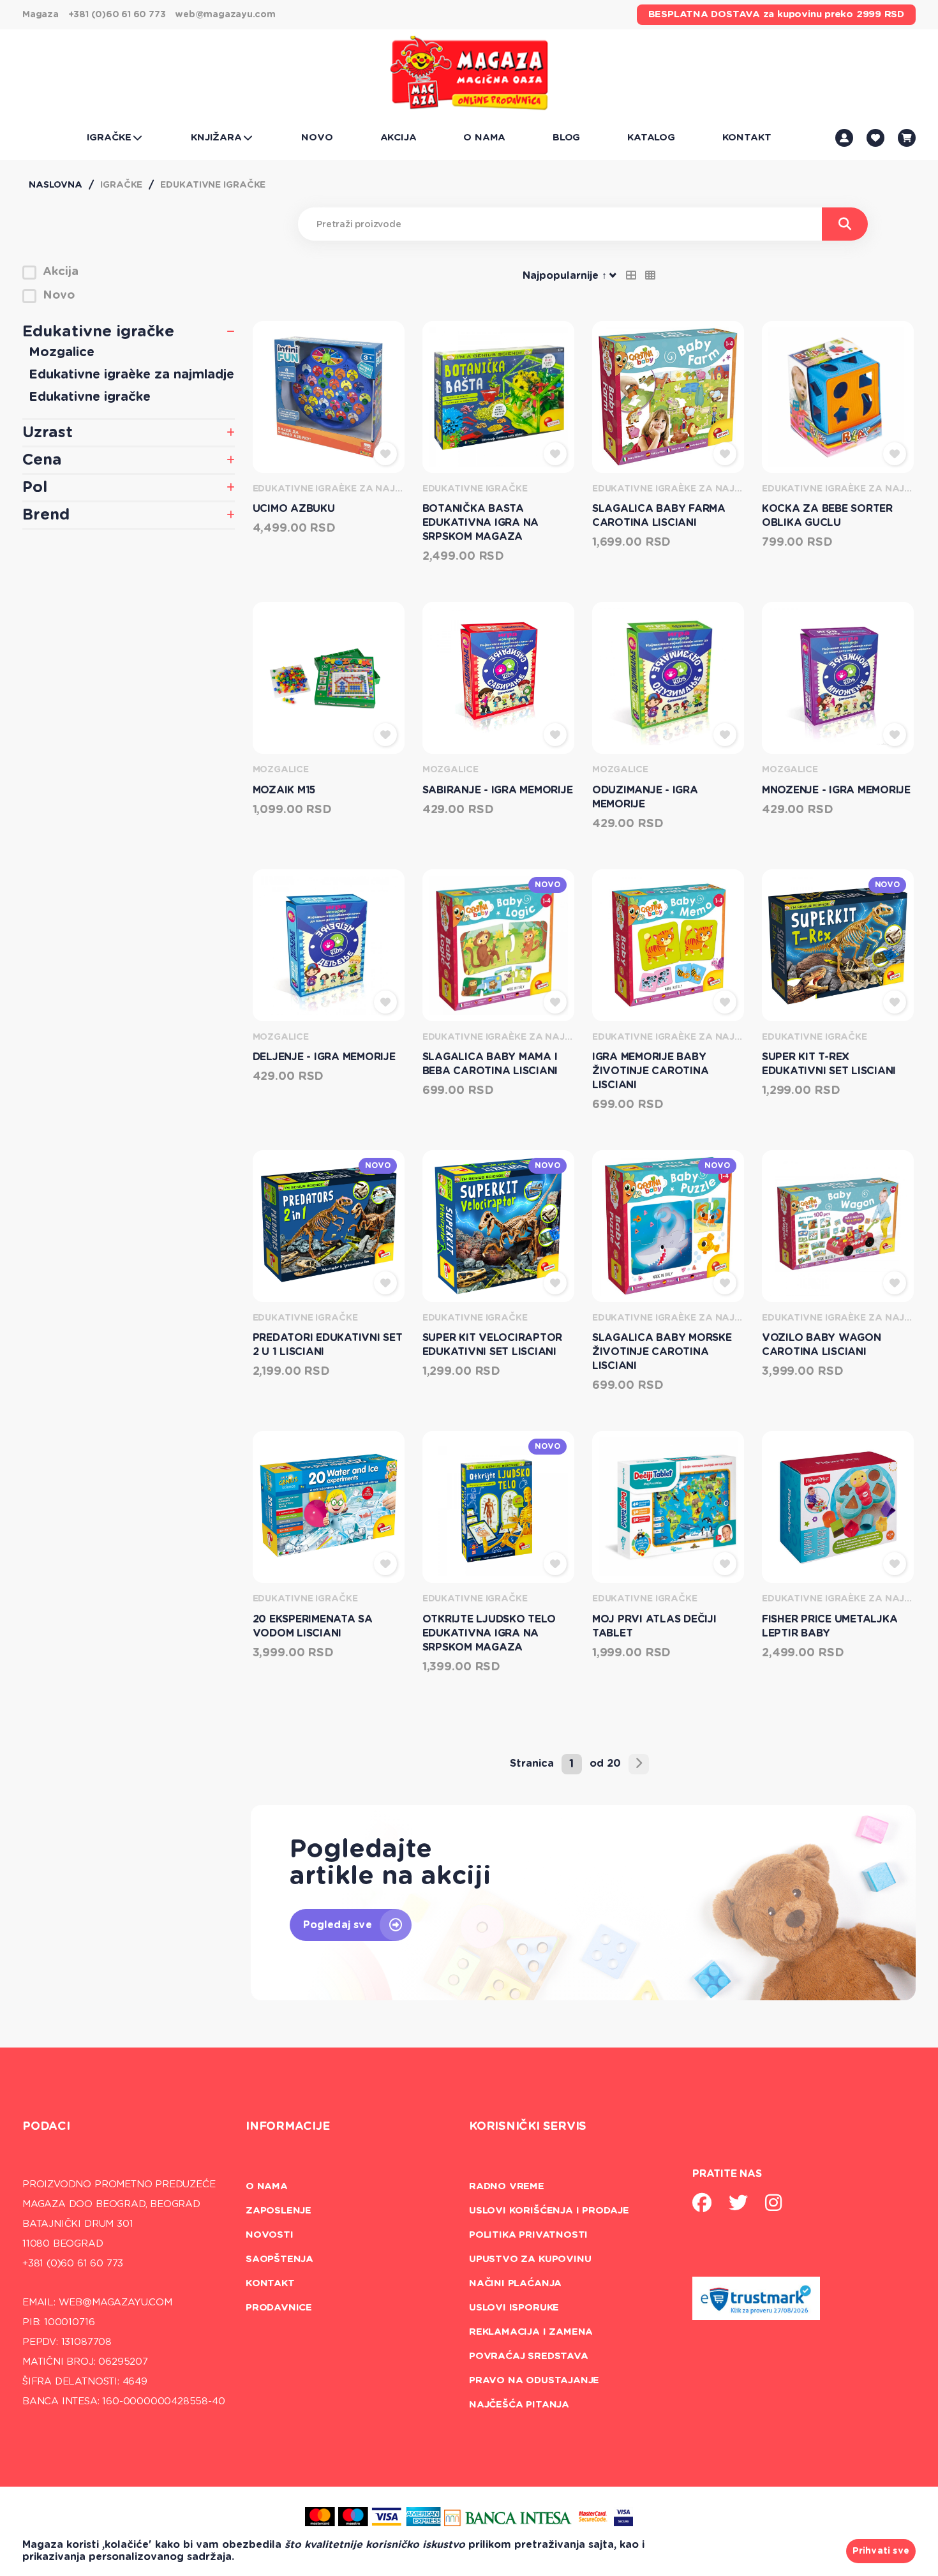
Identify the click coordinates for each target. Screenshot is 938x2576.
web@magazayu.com (225, 15)
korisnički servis (528, 2127)
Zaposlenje (279, 2211)
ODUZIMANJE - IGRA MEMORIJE (645, 797)
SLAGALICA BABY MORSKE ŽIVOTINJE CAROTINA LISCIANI (662, 1352)
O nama (267, 2186)
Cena (42, 460)
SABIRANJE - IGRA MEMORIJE (498, 790)
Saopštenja (279, 2259)
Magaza (41, 15)
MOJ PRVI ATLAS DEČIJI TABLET (654, 1626)
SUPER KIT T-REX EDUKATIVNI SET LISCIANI (829, 1064)
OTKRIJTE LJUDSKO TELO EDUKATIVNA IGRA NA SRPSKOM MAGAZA (489, 1633)
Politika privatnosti (528, 2235)
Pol (35, 488)
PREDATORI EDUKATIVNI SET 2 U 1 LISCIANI (328, 1345)
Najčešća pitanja (519, 2405)
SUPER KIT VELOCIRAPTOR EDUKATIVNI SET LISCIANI (493, 1345)
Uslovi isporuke (514, 2308)
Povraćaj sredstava (529, 2356)
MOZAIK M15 (284, 790)
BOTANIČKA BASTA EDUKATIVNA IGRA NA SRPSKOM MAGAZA (481, 523)
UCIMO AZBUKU (294, 509)
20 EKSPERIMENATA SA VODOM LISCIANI (313, 1626)
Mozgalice (62, 352)
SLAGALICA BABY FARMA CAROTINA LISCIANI (659, 516)
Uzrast (48, 433)
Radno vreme (507, 2186)
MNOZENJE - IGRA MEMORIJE (836, 790)
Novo (547, 885)
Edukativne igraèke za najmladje (131, 375)
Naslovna (56, 185)
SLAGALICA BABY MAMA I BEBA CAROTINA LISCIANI (490, 1064)
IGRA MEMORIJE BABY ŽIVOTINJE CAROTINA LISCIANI (651, 1071)
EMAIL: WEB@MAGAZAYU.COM (97, 2303)
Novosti (270, 2235)
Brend (46, 515)
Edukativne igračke (213, 185)
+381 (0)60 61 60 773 (117, 15)
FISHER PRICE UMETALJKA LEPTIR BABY (830, 1626)
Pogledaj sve (338, 1925)
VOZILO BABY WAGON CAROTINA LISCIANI (822, 1345)
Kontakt (270, 2283)
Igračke (121, 185)
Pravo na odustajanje (534, 2380)
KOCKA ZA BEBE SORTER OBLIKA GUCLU (827, 516)
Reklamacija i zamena (531, 2332)
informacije (288, 2127)
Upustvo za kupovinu (530, 2259)
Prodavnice (279, 2308)
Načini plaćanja (515, 2283)
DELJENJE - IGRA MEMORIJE (324, 1057)
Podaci (46, 2127)
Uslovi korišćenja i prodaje (549, 2211)
